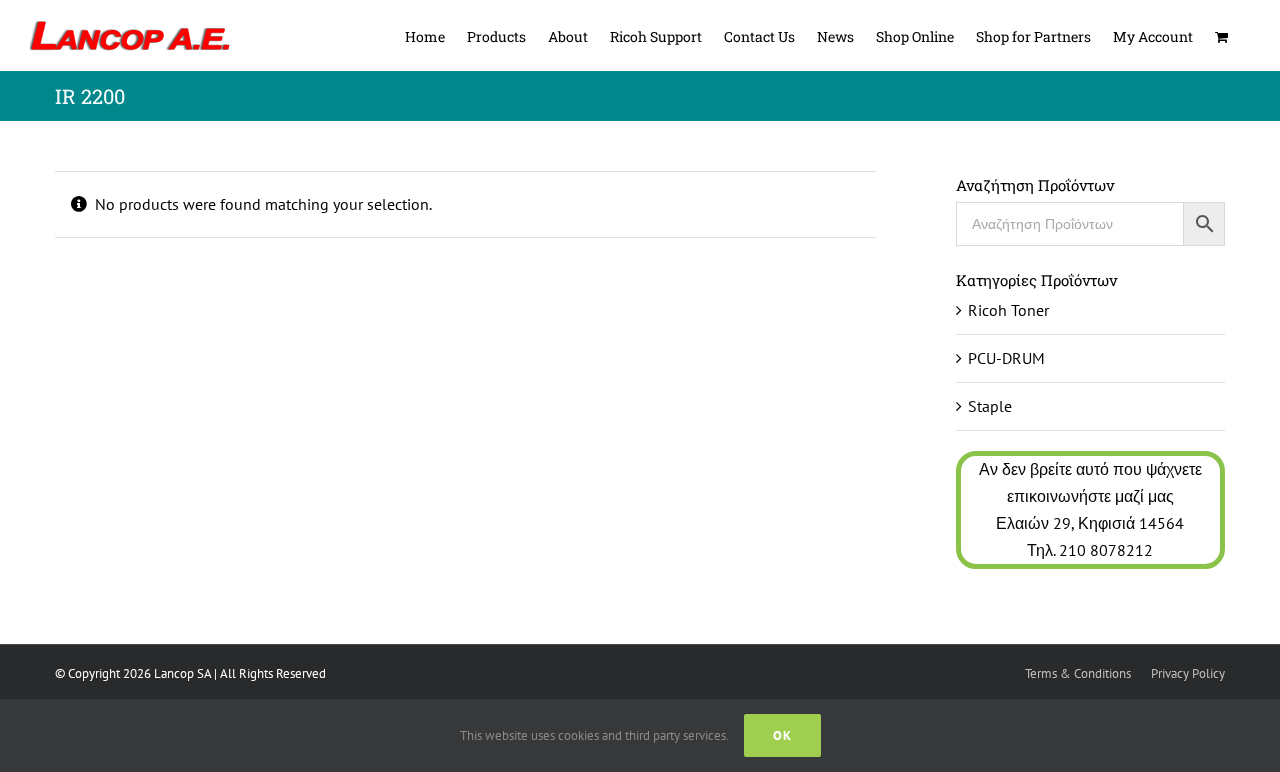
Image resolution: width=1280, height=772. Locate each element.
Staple (990, 406)
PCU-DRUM (1006, 358)
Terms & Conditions (1078, 673)
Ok (782, 735)
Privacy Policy (1188, 673)
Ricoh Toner (1008, 310)
